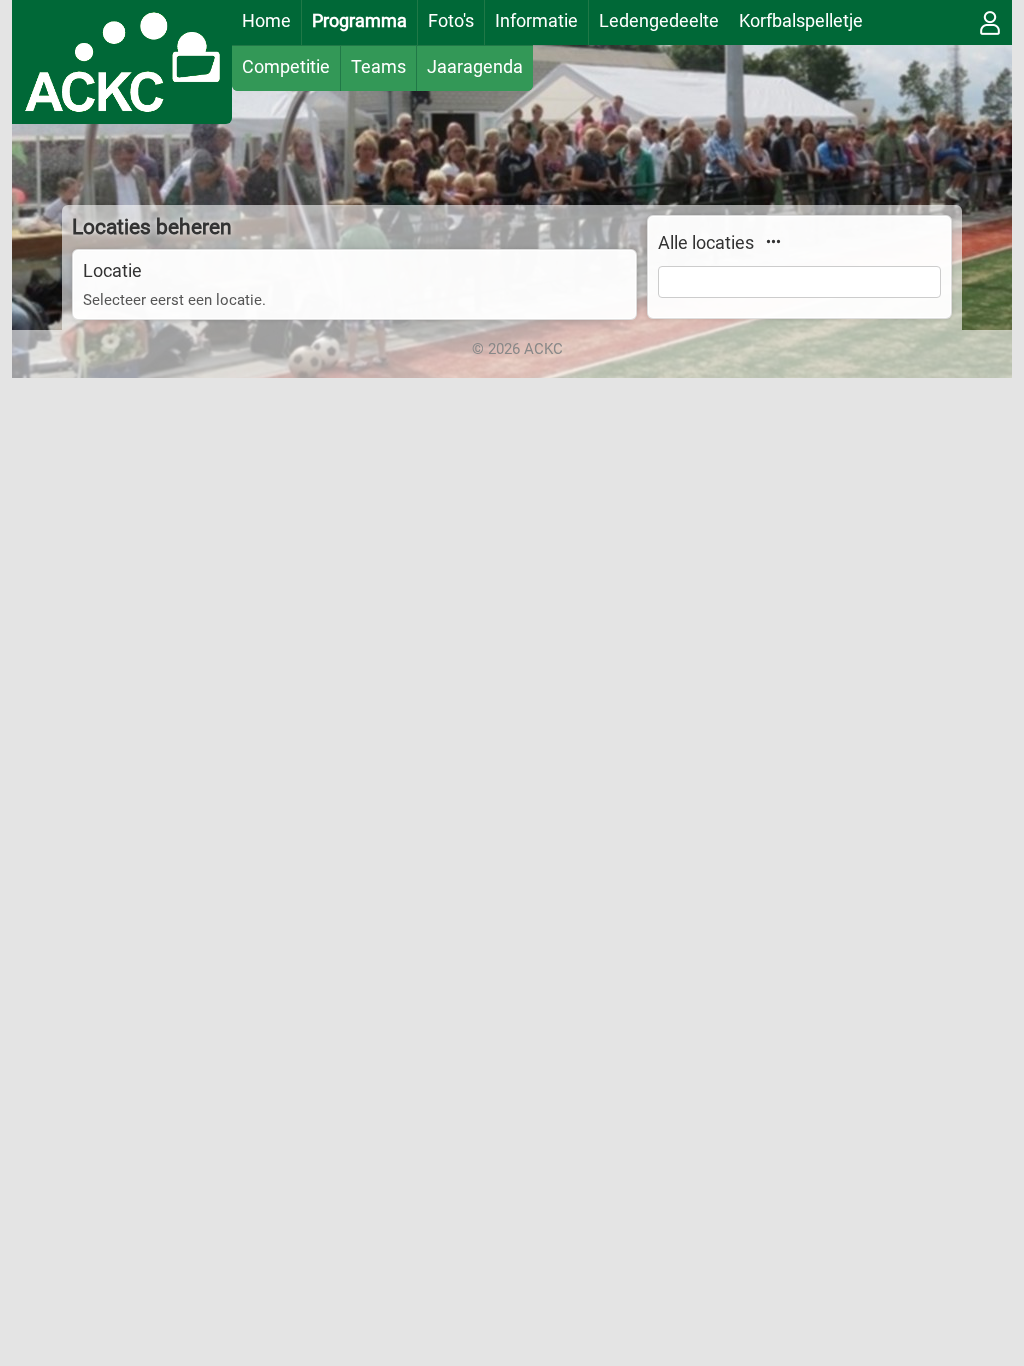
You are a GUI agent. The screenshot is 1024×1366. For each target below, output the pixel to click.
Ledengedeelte (659, 20)
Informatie (536, 20)
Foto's (451, 20)
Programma (359, 20)
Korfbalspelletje (801, 20)
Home (266, 20)
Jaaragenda (475, 66)
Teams (378, 66)
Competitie (286, 66)
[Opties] (773, 241)
